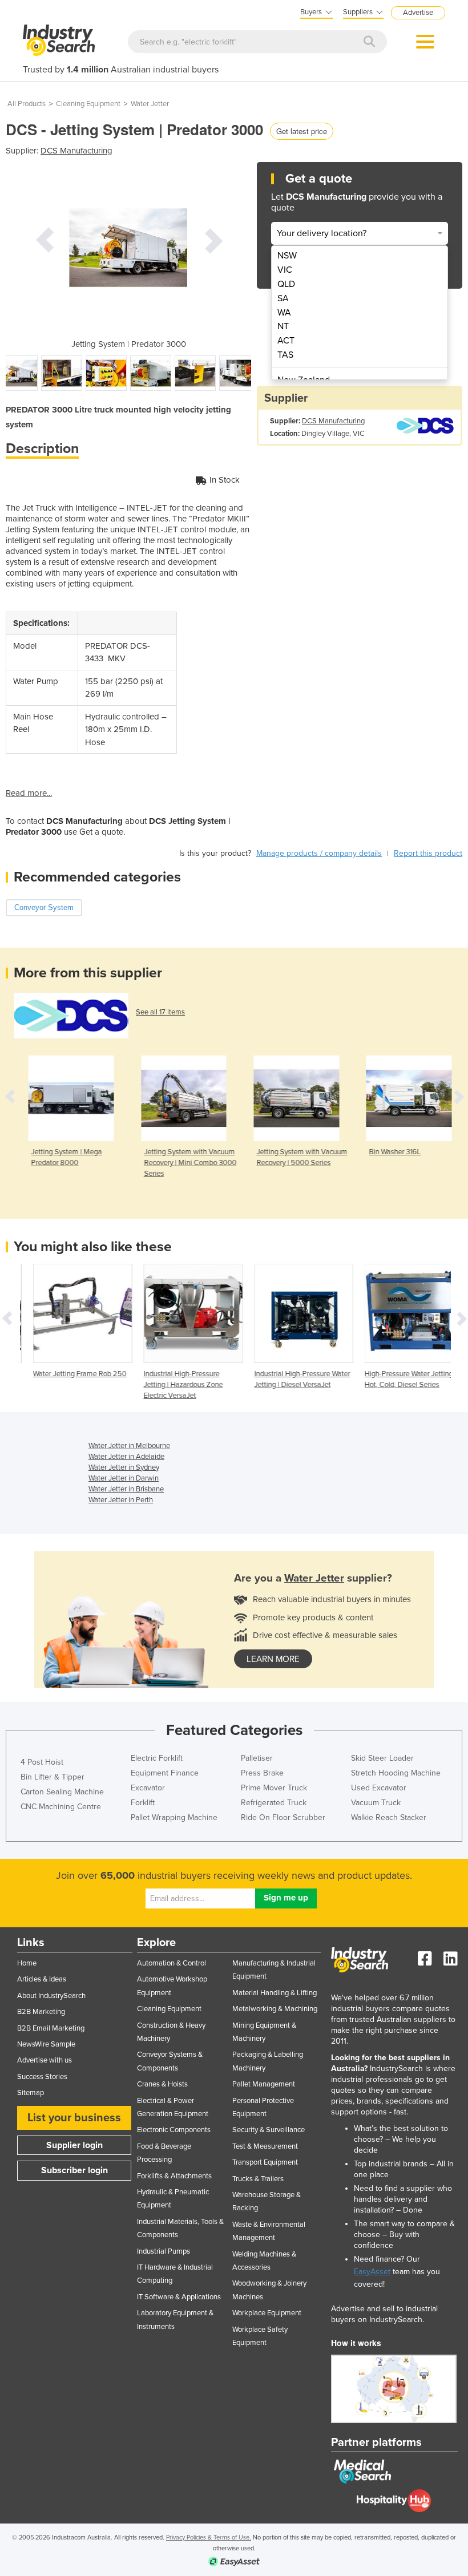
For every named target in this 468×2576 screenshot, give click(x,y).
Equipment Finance (165, 1773)
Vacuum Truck (376, 1803)
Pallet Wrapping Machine (174, 1817)
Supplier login (74, 2145)
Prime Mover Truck (274, 1788)
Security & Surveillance (269, 2130)
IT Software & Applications (179, 2297)
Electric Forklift (157, 1758)
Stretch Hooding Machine (396, 1773)
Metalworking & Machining (275, 2009)
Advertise (418, 13)
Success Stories (42, 2077)
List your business (74, 2118)
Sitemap (31, 2093)
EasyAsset (372, 2272)
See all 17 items (160, 1012)
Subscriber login (74, 2170)
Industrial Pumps (164, 2251)
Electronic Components (174, 2130)
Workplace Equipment (267, 2313)
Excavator (148, 1788)
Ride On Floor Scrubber (283, 1817)
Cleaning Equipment (88, 104)
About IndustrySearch (51, 1996)
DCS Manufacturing (76, 151)
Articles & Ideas (42, 1979)
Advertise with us (45, 2060)
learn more (273, 1659)
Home (27, 1963)
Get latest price (302, 131)
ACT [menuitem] (286, 341)
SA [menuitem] (283, 298)
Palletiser (257, 1758)
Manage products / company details (319, 853)
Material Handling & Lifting (275, 1993)
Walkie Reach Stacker (389, 1817)
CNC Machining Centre (61, 1807)
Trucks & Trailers (258, 2179)
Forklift (143, 1803)
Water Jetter (150, 104)
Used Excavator (379, 1788)
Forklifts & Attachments (174, 2176)
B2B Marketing (41, 2012)
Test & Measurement (265, 2146)
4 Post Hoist (42, 1762)
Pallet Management (264, 2084)
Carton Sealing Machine (62, 1792)
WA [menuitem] (284, 313)
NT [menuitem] (283, 326)
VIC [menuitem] (285, 270)
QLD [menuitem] (286, 284)
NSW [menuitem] (287, 256)
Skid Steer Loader (382, 1758)
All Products (27, 104)
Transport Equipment (265, 2162)
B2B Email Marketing (51, 2028)
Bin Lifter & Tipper (53, 1777)
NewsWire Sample (46, 2044)
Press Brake (262, 1773)
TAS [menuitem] (285, 355)
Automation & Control (172, 1963)
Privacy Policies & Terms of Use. (209, 2537)
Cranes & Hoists (162, 2084)
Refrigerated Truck (274, 1803)
